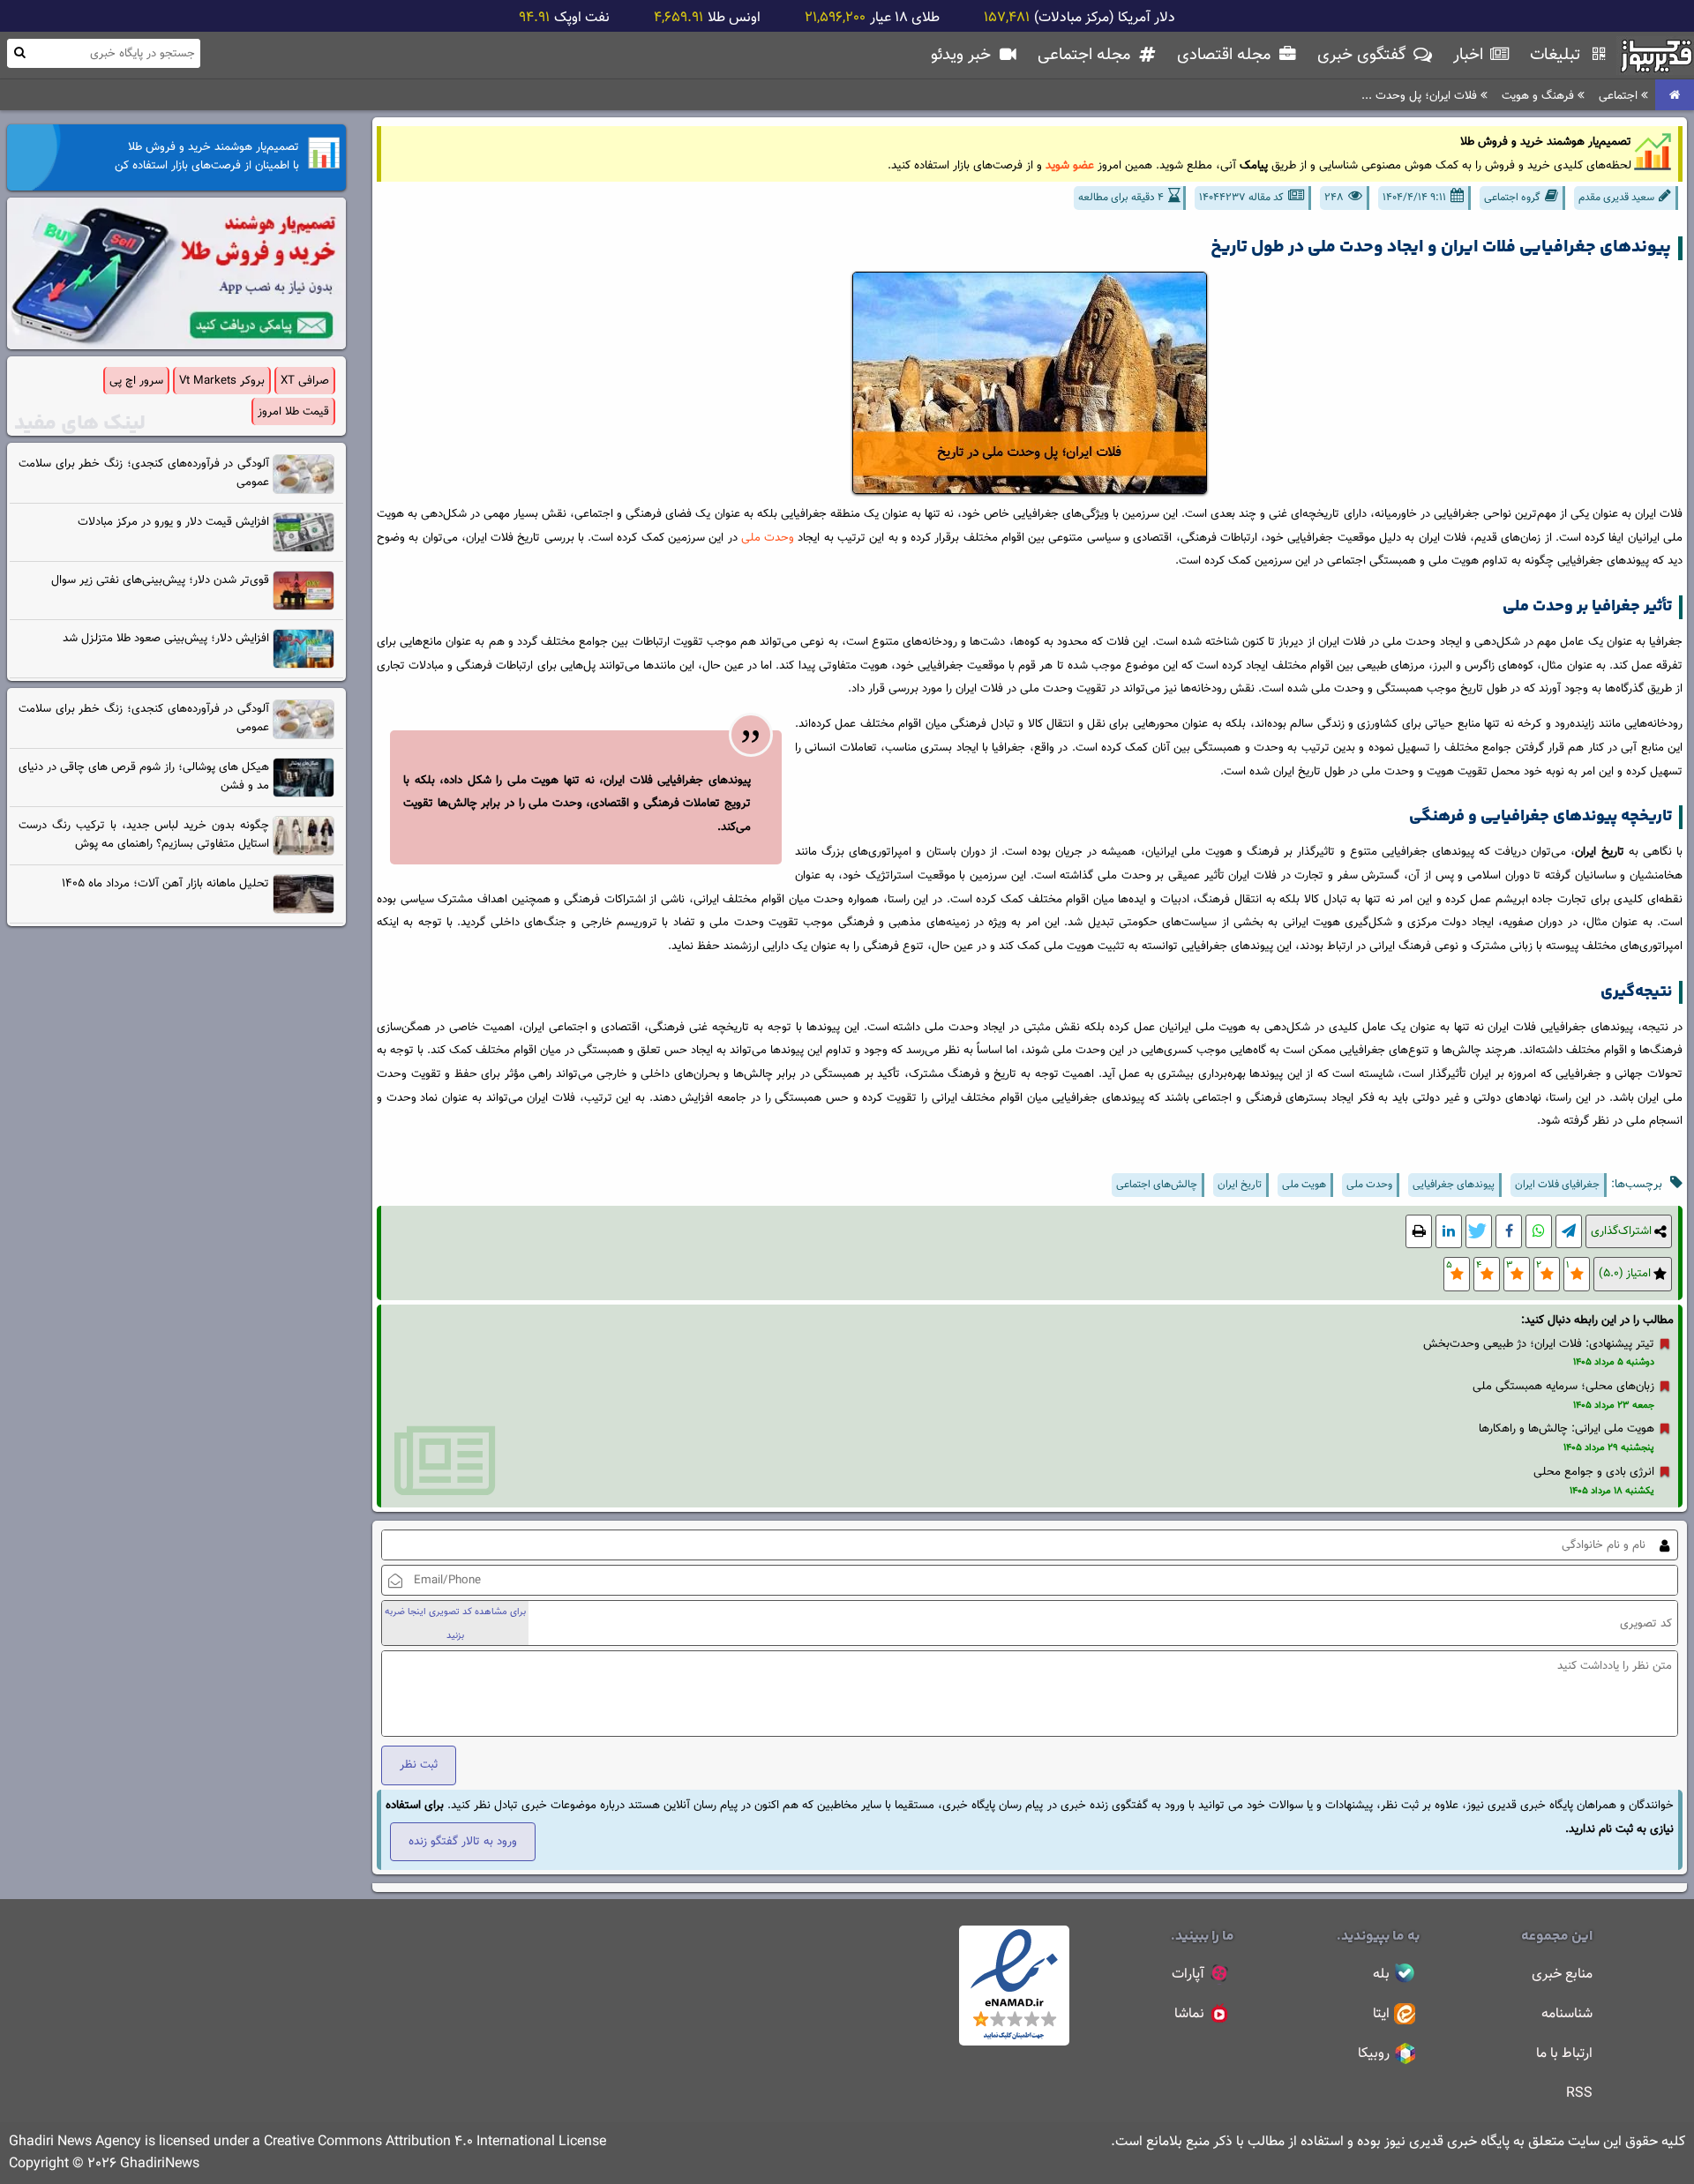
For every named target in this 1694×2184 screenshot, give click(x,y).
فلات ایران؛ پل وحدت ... (1421, 96)
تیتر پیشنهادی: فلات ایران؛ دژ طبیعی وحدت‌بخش (1539, 1344)
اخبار (1470, 55)
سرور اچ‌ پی (136, 381)
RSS (1579, 2094)
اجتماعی (1620, 96)
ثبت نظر (419, 1765)
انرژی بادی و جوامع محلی (1594, 1472)
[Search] (19, 52)
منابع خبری (1562, 1975)
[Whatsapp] (1539, 1232)
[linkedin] (1449, 1232)
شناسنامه (1567, 2014)
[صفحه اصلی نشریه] (1675, 96)
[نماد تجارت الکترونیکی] (1014, 2042)
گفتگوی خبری (1364, 55)
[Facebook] (1509, 1232)
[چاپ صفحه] (1419, 1232)
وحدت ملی (768, 538)
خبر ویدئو (963, 55)
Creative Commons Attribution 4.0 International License (435, 2142)
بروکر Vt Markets (222, 381)
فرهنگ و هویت (1540, 96)
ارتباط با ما (1564, 2054)
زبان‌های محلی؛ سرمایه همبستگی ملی (1563, 1386)
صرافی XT (305, 381)
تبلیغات (1557, 55)
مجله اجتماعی (1086, 55)
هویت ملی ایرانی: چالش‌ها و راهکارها (1567, 1429)
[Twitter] (1479, 1232)
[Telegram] (1569, 1232)
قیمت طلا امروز (293, 411)
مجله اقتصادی (1226, 55)
